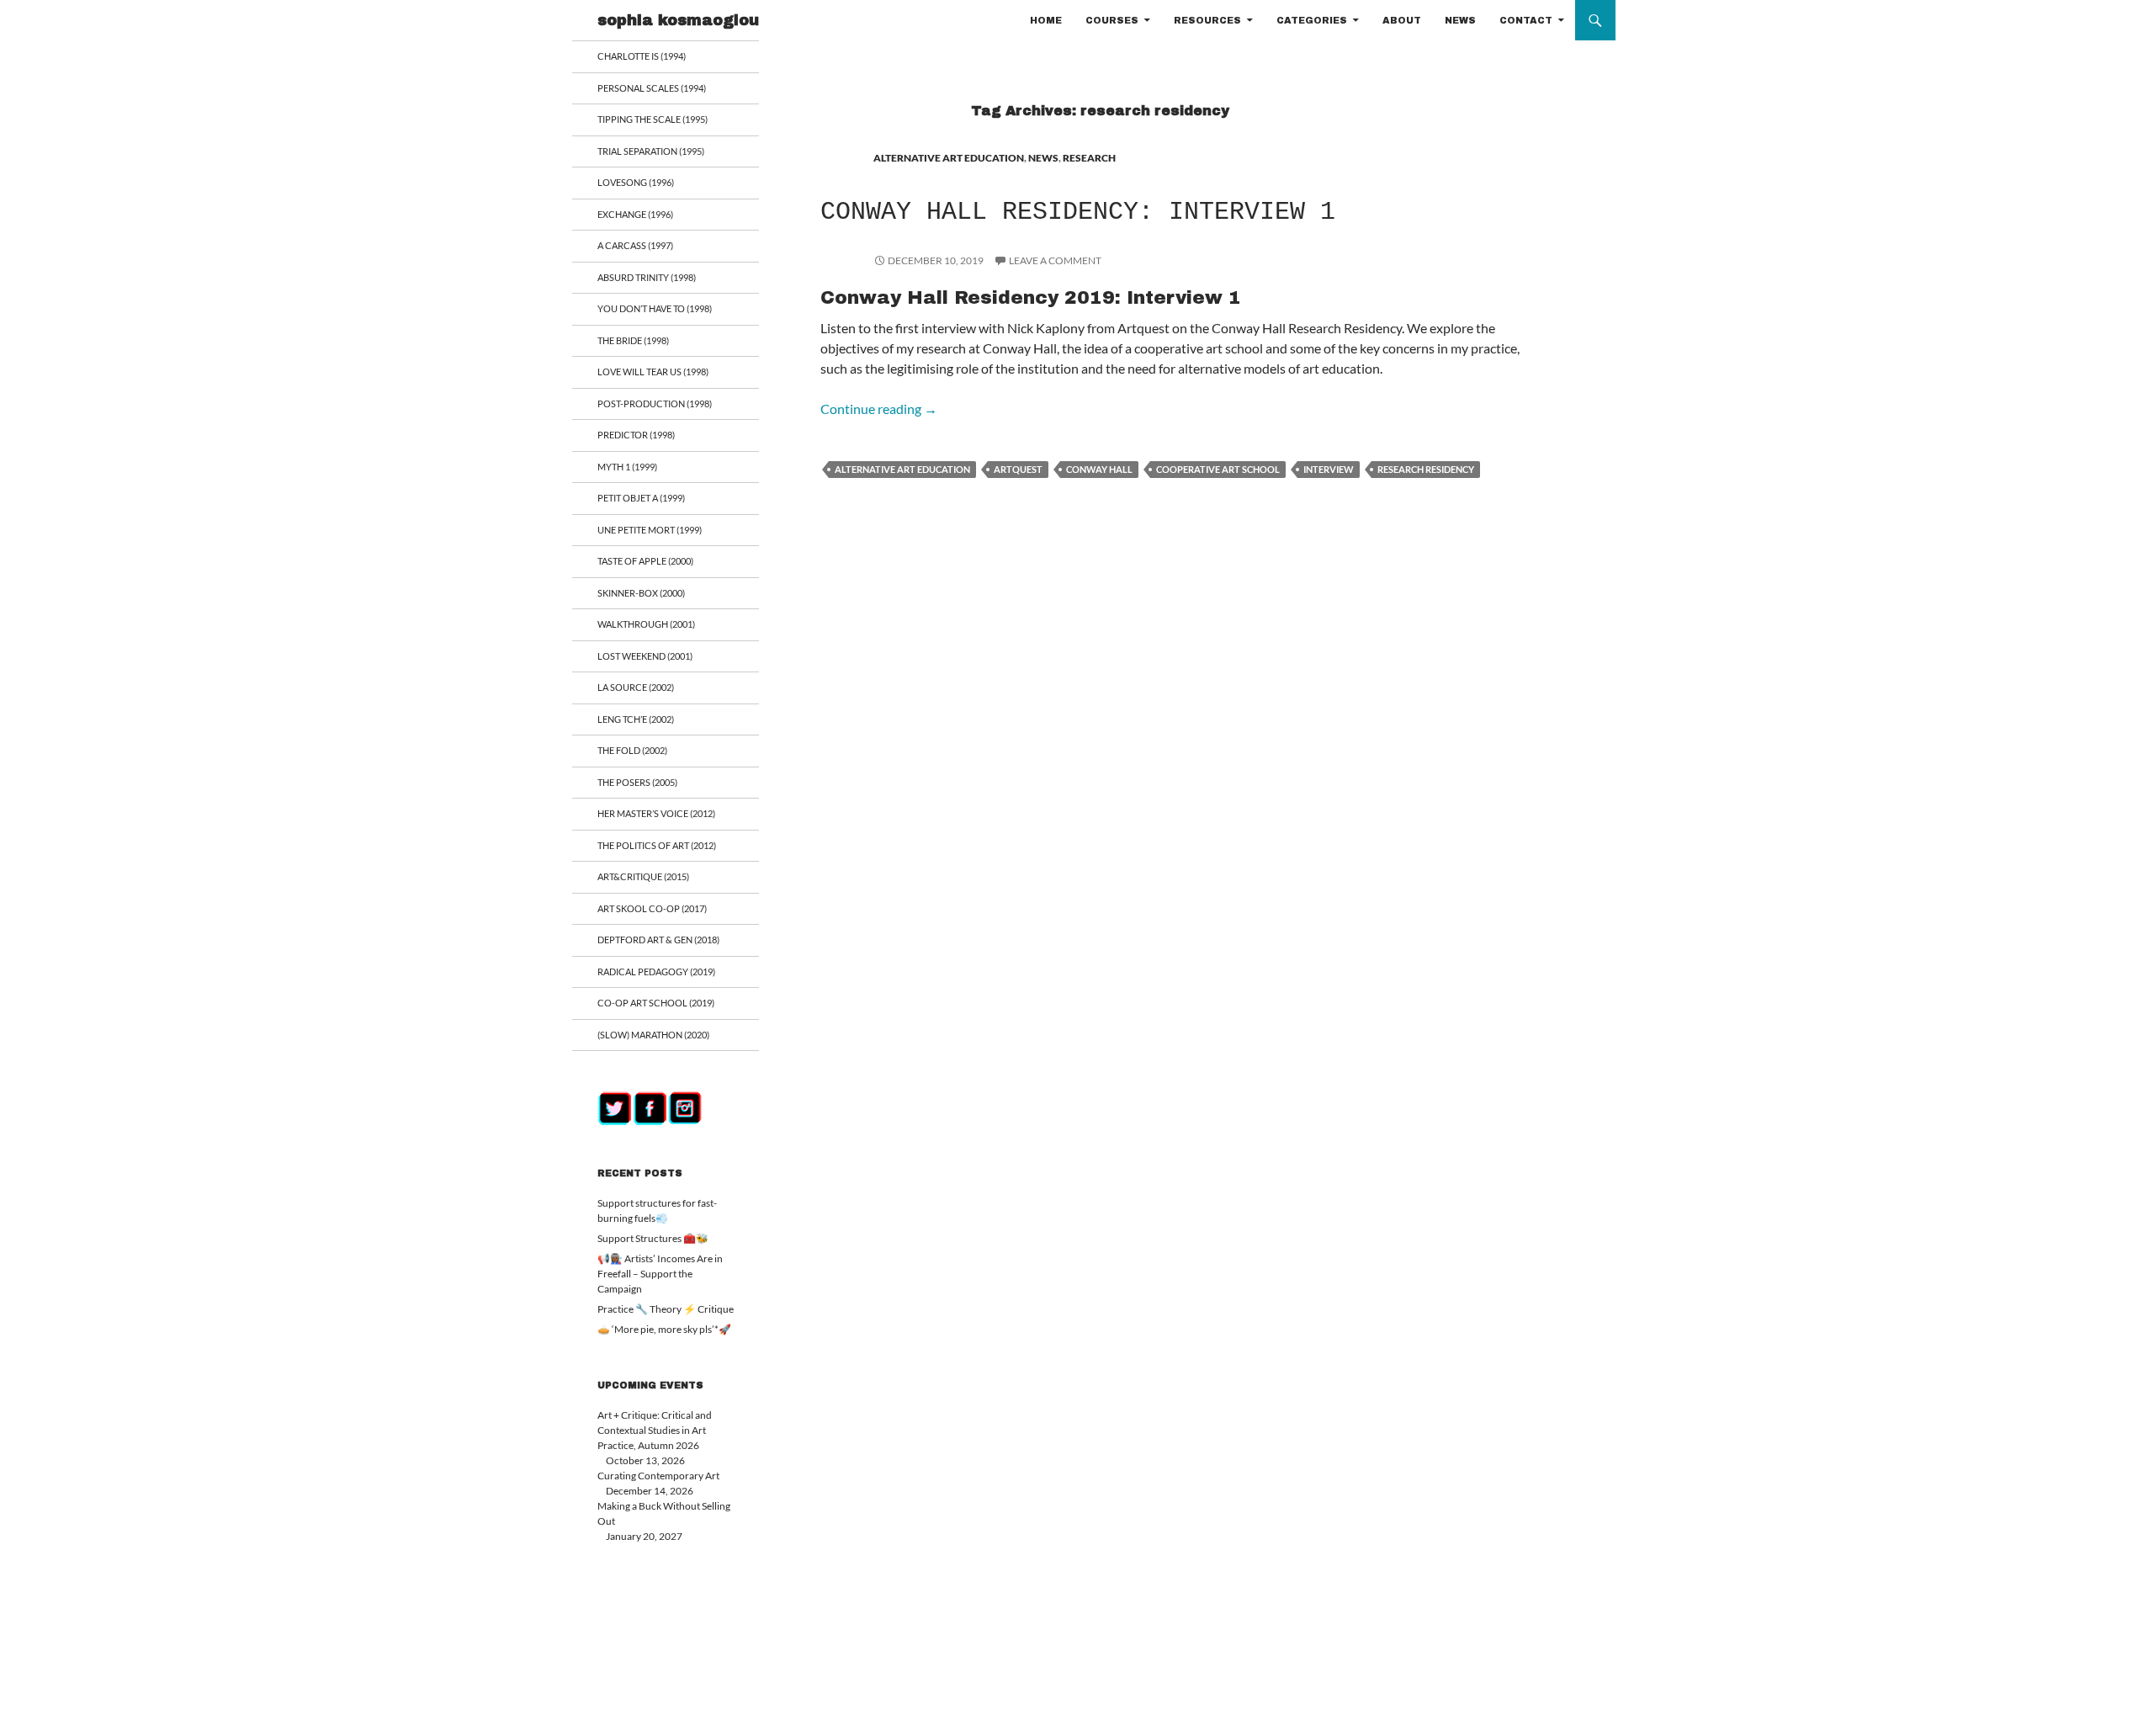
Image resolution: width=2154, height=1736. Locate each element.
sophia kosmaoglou (678, 20)
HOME (1046, 20)
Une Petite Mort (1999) (650, 530)
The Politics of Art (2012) (657, 845)
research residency (1426, 469)
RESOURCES (1207, 20)
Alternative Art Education (902, 469)
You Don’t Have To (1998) (655, 308)
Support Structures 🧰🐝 (653, 1238)
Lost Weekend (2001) (645, 656)
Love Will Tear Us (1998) (653, 372)
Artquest (1018, 469)
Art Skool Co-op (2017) (652, 908)
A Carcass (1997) (635, 245)
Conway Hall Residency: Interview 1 (1078, 212)
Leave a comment (1055, 260)
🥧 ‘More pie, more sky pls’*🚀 (664, 1329)
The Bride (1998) (633, 340)
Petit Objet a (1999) (641, 498)
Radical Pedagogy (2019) (656, 972)
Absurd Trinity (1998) (647, 277)
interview (1329, 469)
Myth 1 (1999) (627, 467)
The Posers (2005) (637, 782)
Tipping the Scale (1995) (653, 119)
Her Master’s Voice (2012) (656, 813)
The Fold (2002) (632, 750)
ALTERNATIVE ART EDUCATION (949, 158)
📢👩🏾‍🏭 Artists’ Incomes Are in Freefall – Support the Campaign (660, 1274)
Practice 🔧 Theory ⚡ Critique (666, 1309)
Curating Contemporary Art (658, 1476)
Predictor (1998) (636, 435)
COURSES (1112, 20)
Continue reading (879, 409)
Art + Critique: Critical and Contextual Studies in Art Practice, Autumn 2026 (655, 1430)
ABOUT (1402, 20)
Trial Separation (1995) (651, 151)
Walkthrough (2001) (646, 624)
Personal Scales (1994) (652, 88)
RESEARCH (1089, 158)
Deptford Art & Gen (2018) (658, 940)
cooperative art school (1218, 469)
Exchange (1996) (635, 214)
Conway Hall (1099, 469)
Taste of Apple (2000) (645, 561)
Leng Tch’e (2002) (636, 719)
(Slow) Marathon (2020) (653, 1035)
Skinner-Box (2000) (641, 593)
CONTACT (1526, 20)
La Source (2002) (636, 687)
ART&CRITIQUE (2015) (643, 876)
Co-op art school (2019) (656, 1003)
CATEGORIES (1312, 20)
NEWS (1460, 20)
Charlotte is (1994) (642, 56)
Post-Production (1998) (655, 403)
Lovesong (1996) (636, 182)
